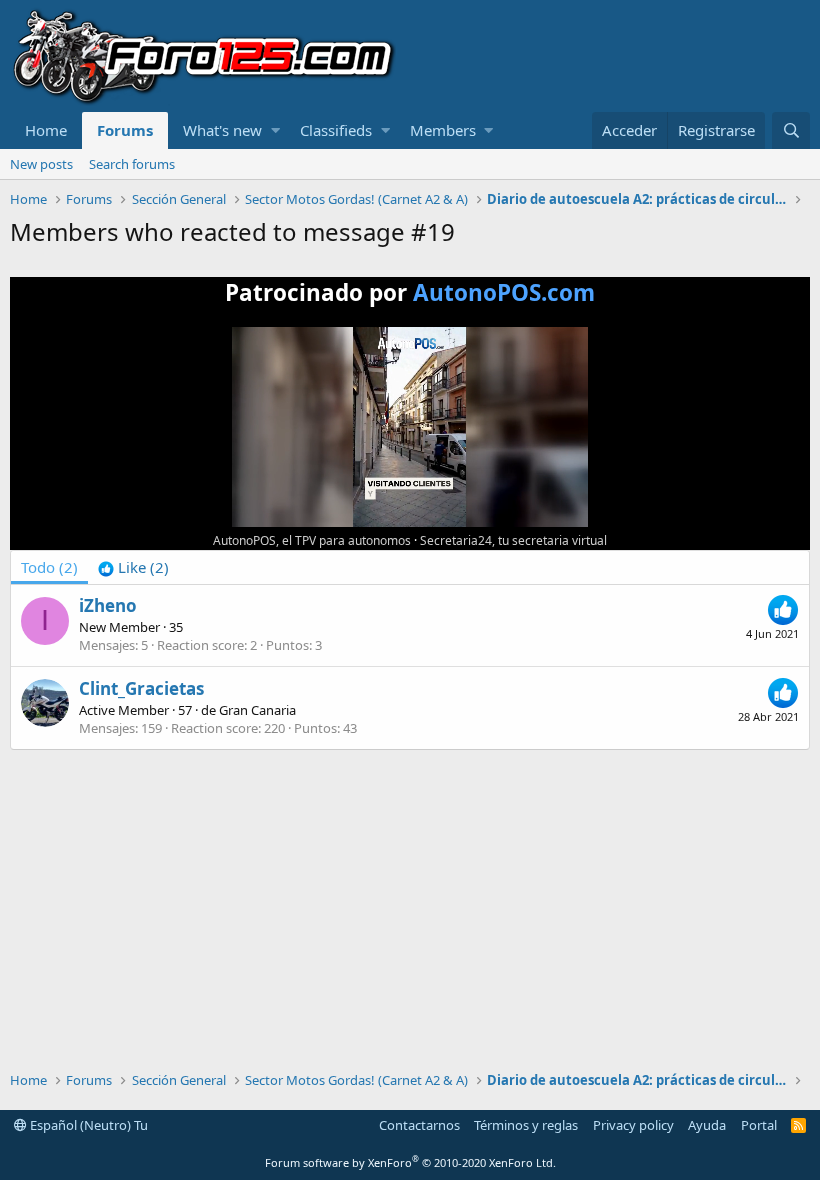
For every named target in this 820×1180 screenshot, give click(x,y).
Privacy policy (633, 1125)
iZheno (108, 605)
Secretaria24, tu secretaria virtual (513, 540)
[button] (275, 130)
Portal (759, 1125)
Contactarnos (419, 1125)
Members (443, 130)
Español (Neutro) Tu (87, 1125)
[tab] (133, 567)
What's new (222, 130)
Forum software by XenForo (410, 1162)
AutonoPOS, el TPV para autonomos (312, 540)
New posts (41, 164)
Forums (125, 130)
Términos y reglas (526, 1125)
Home (46, 130)
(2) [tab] (49, 567)
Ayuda (707, 1125)
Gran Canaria (257, 710)
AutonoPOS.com (504, 292)
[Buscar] (791, 130)
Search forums (132, 164)
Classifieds (336, 130)
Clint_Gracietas (141, 688)
